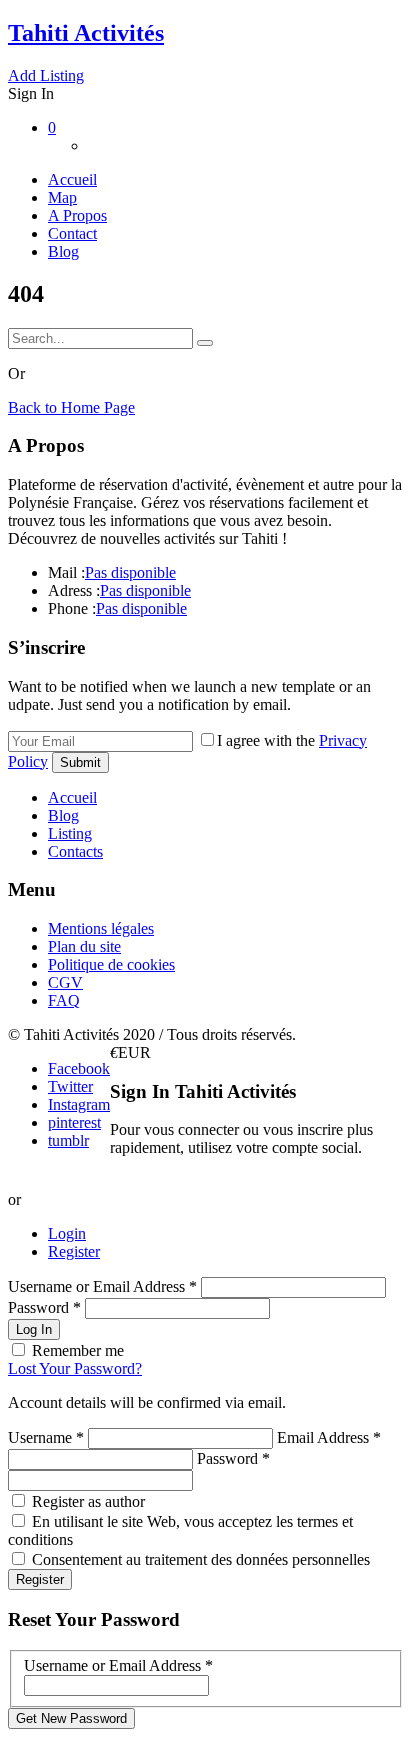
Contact (72, 233)
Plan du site (84, 946)
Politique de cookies (111, 964)
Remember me (78, 1350)
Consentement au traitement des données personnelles (201, 1559)
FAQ (64, 1000)
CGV (65, 982)
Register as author (88, 1501)
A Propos (77, 215)
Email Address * (329, 1437)
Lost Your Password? (75, 1368)
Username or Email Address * (104, 1286)
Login (67, 1233)
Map (62, 197)
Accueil (72, 179)
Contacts (75, 851)
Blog (63, 251)
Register (74, 1251)
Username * (46, 1437)
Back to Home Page (71, 407)
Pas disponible (130, 572)
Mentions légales (101, 928)
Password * (46, 1307)
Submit (80, 762)
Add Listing (46, 75)
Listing (70, 833)
